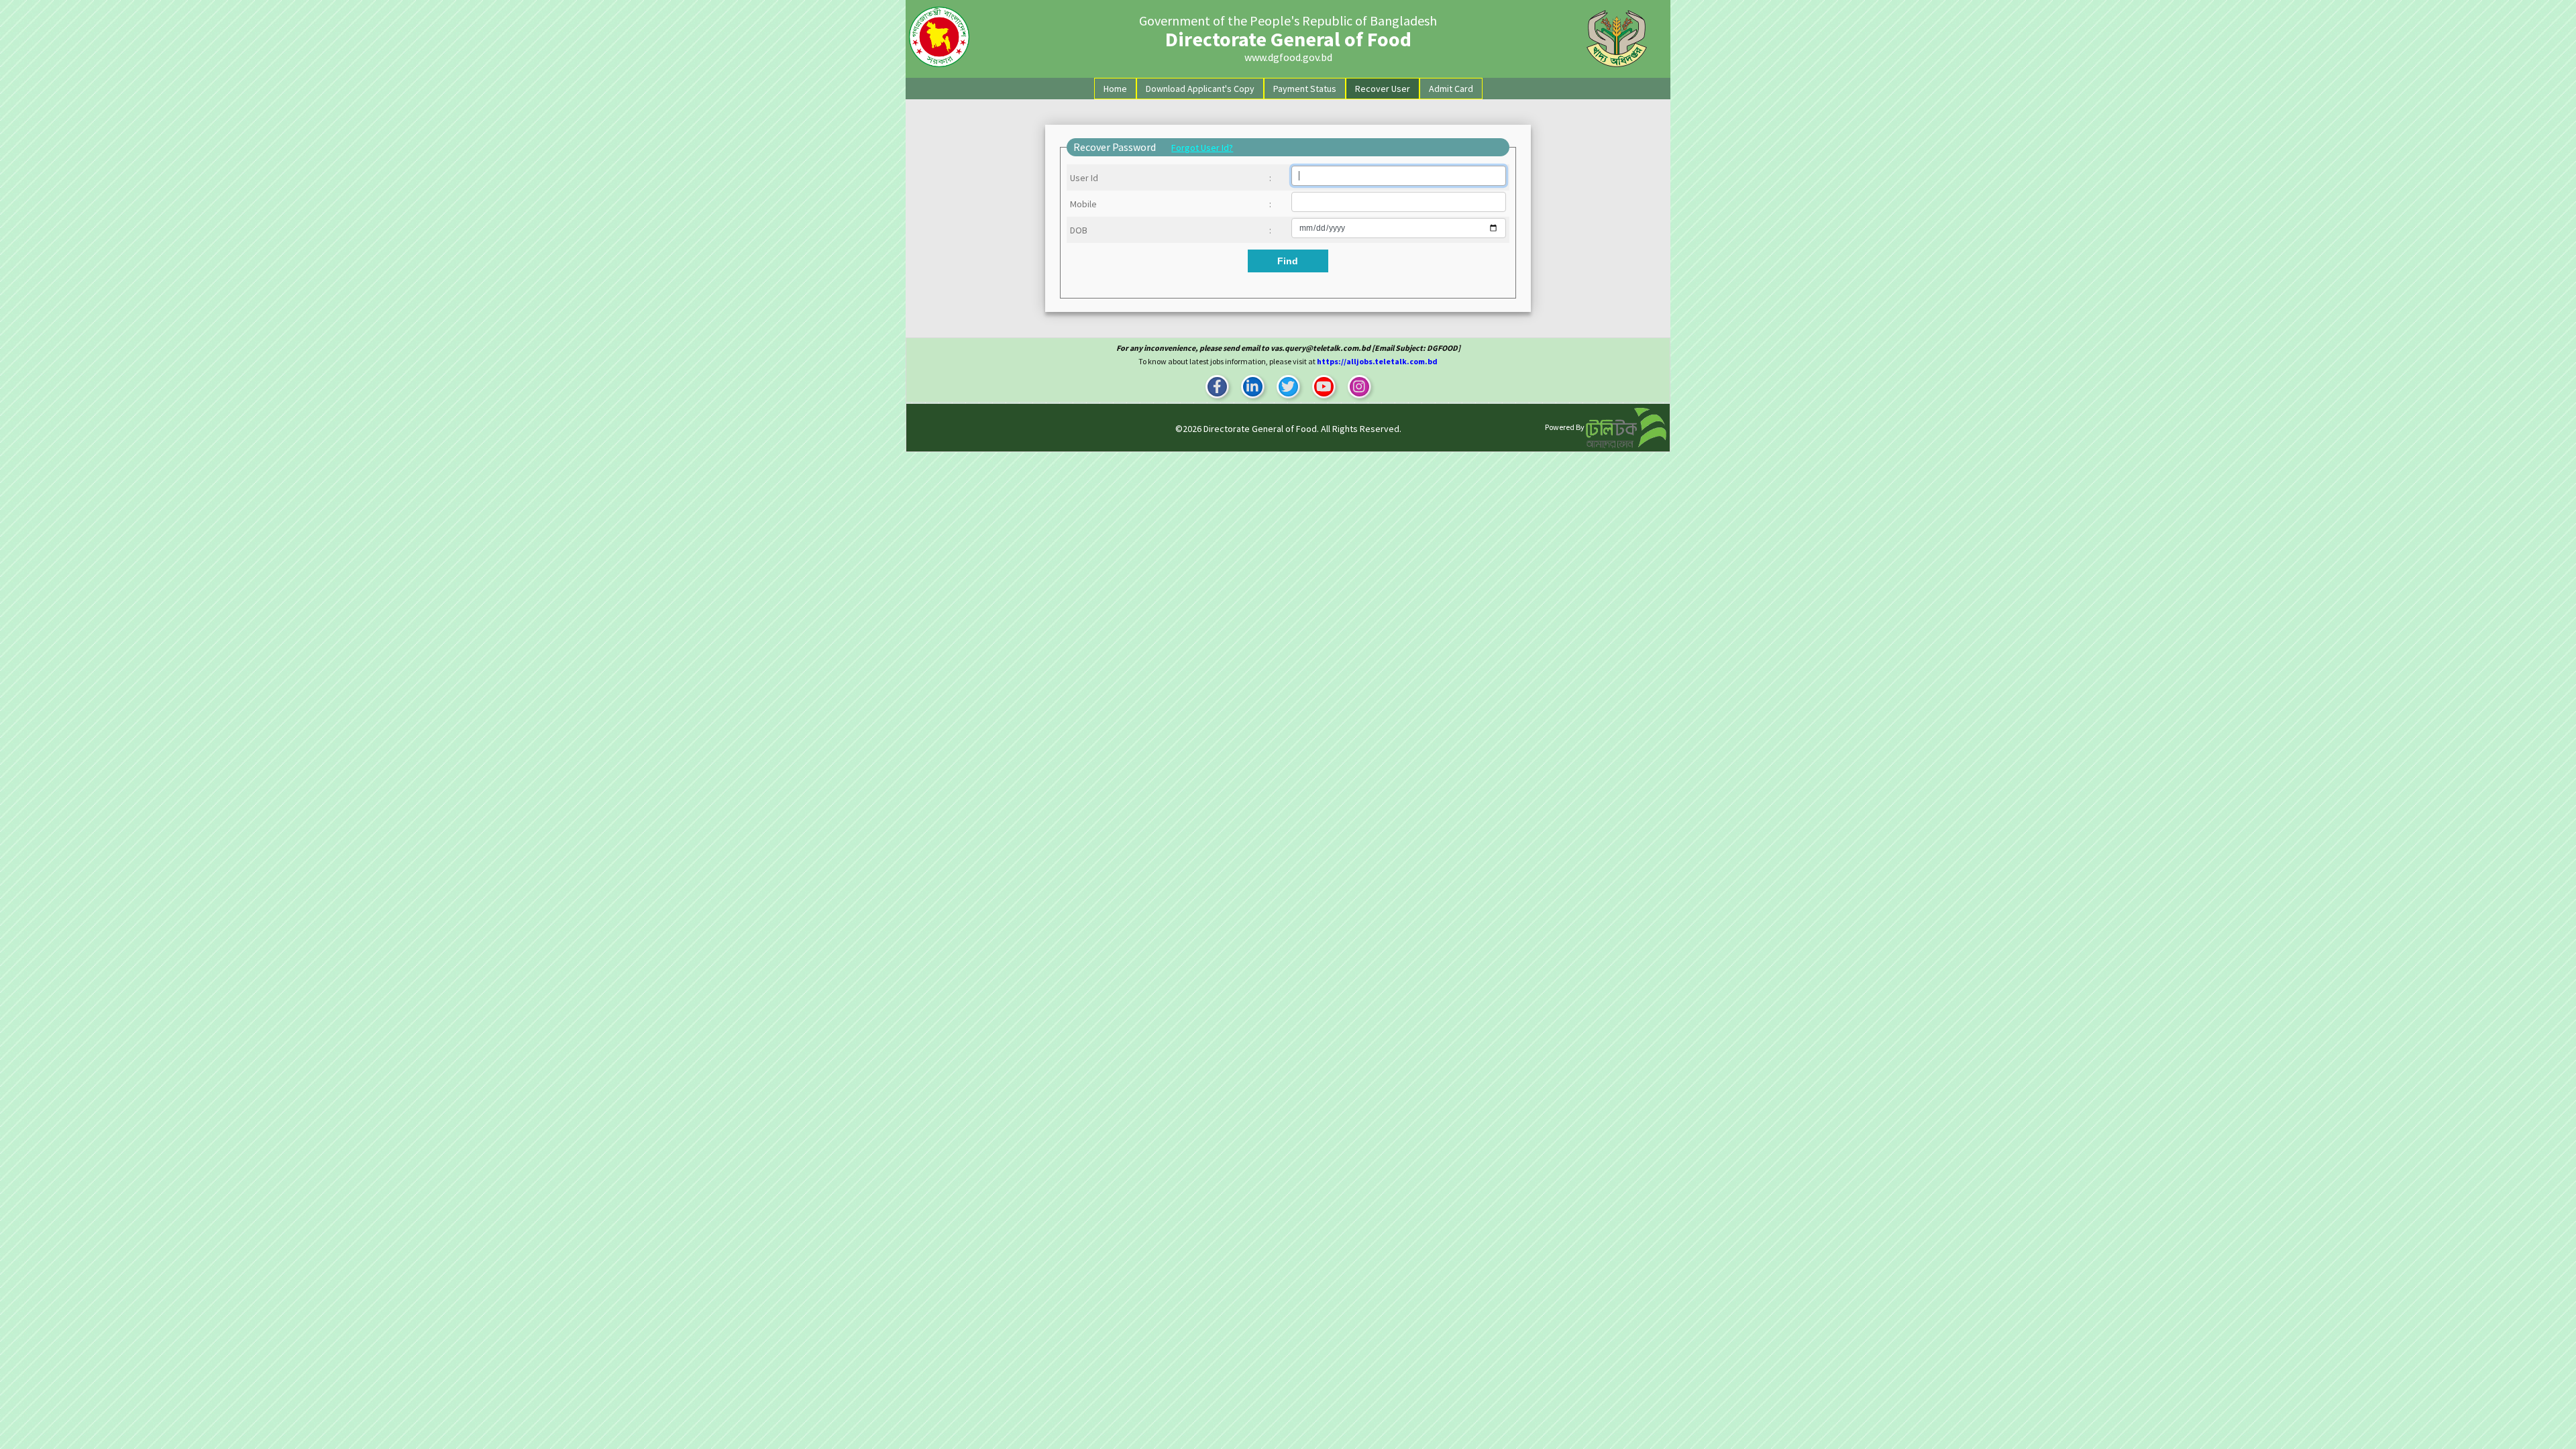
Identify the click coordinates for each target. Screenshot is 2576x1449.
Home (1118, 88)
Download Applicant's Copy (1200, 89)
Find (1288, 261)
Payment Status (1305, 89)
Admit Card (1451, 89)
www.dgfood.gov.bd (1288, 57)
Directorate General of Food (1260, 429)
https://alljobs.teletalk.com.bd (1377, 361)
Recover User (1383, 89)
